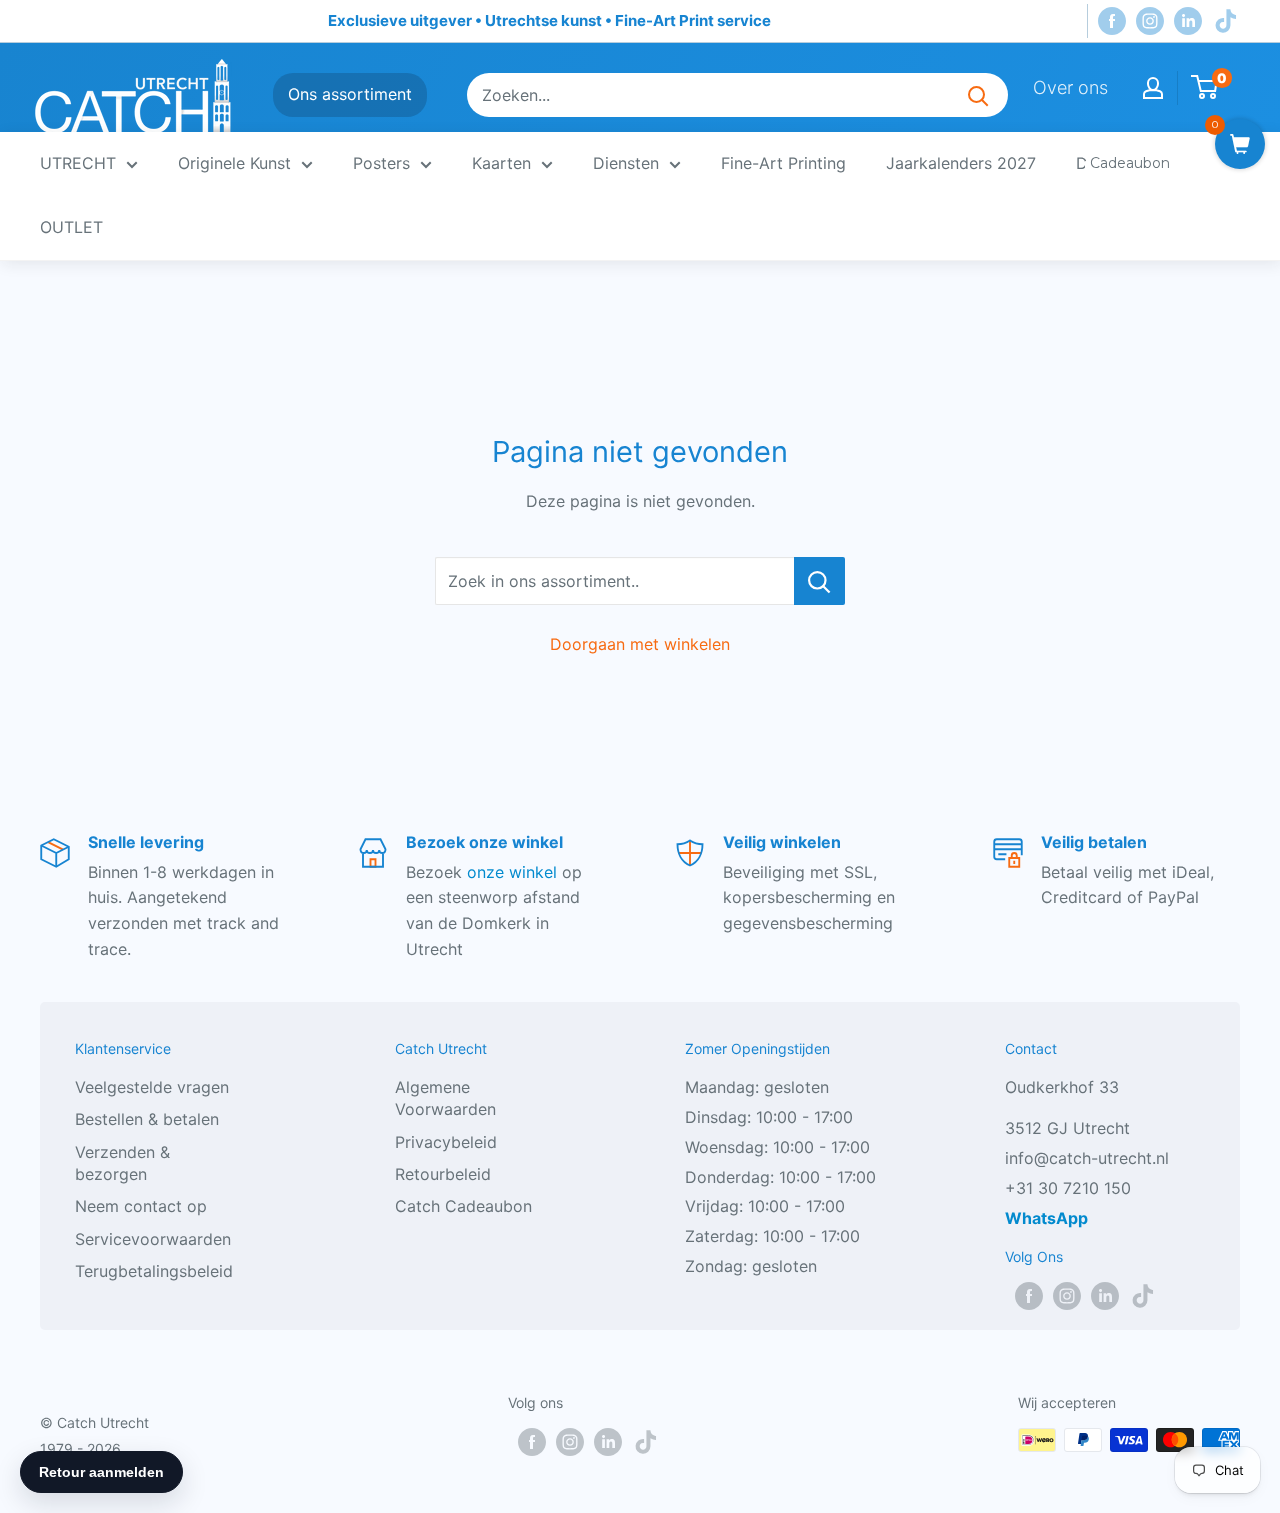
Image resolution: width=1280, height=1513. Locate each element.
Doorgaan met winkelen (640, 644)
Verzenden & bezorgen (122, 1163)
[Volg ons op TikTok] (1226, 21)
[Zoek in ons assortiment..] (819, 581)
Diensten (626, 163)
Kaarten (501, 163)
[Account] (1153, 88)
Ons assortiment (350, 94)
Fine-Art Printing (783, 163)
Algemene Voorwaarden (445, 1098)
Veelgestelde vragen (152, 1087)
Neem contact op (141, 1206)
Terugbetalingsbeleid (154, 1271)
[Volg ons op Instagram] (1150, 21)
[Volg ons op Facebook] (1112, 21)
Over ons (1070, 87)
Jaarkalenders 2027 (961, 163)
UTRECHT (78, 163)
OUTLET (71, 227)
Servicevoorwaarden (153, 1239)
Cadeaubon (1130, 163)
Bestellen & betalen (147, 1119)
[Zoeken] (978, 95)
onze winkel (512, 872)
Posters (381, 163)
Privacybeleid (446, 1142)
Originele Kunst (234, 163)
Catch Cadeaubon (463, 1206)
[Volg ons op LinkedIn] (1188, 21)
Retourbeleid (443, 1174)
